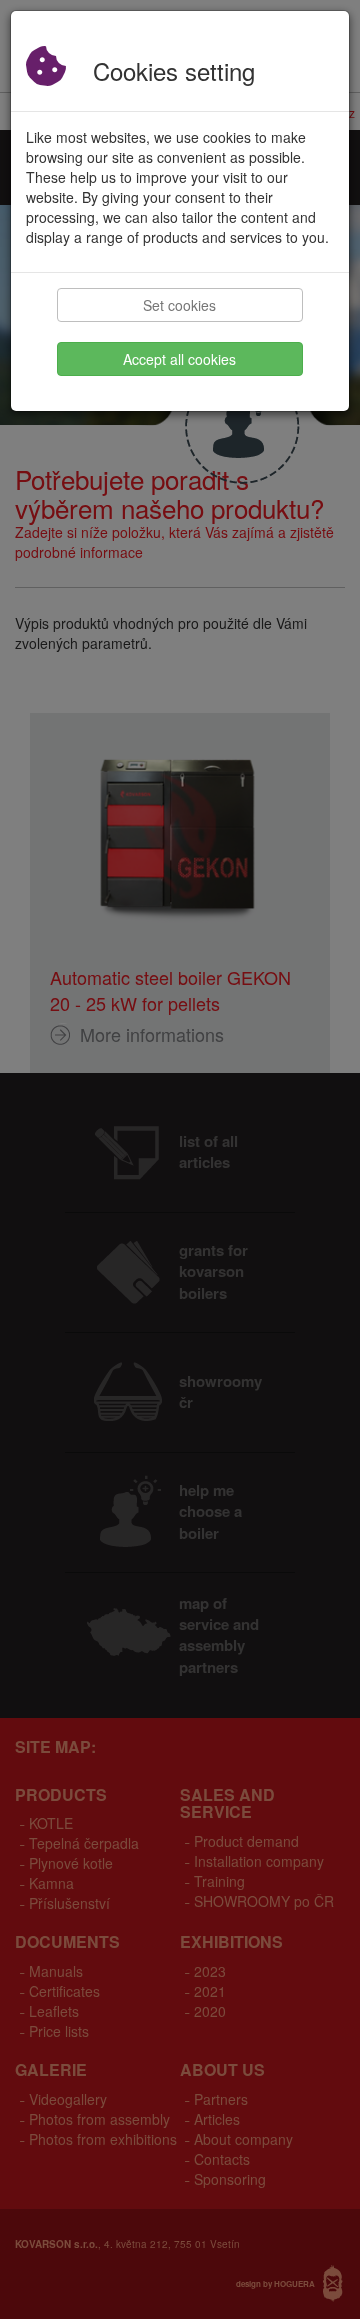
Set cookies (179, 305)
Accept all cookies (179, 359)
